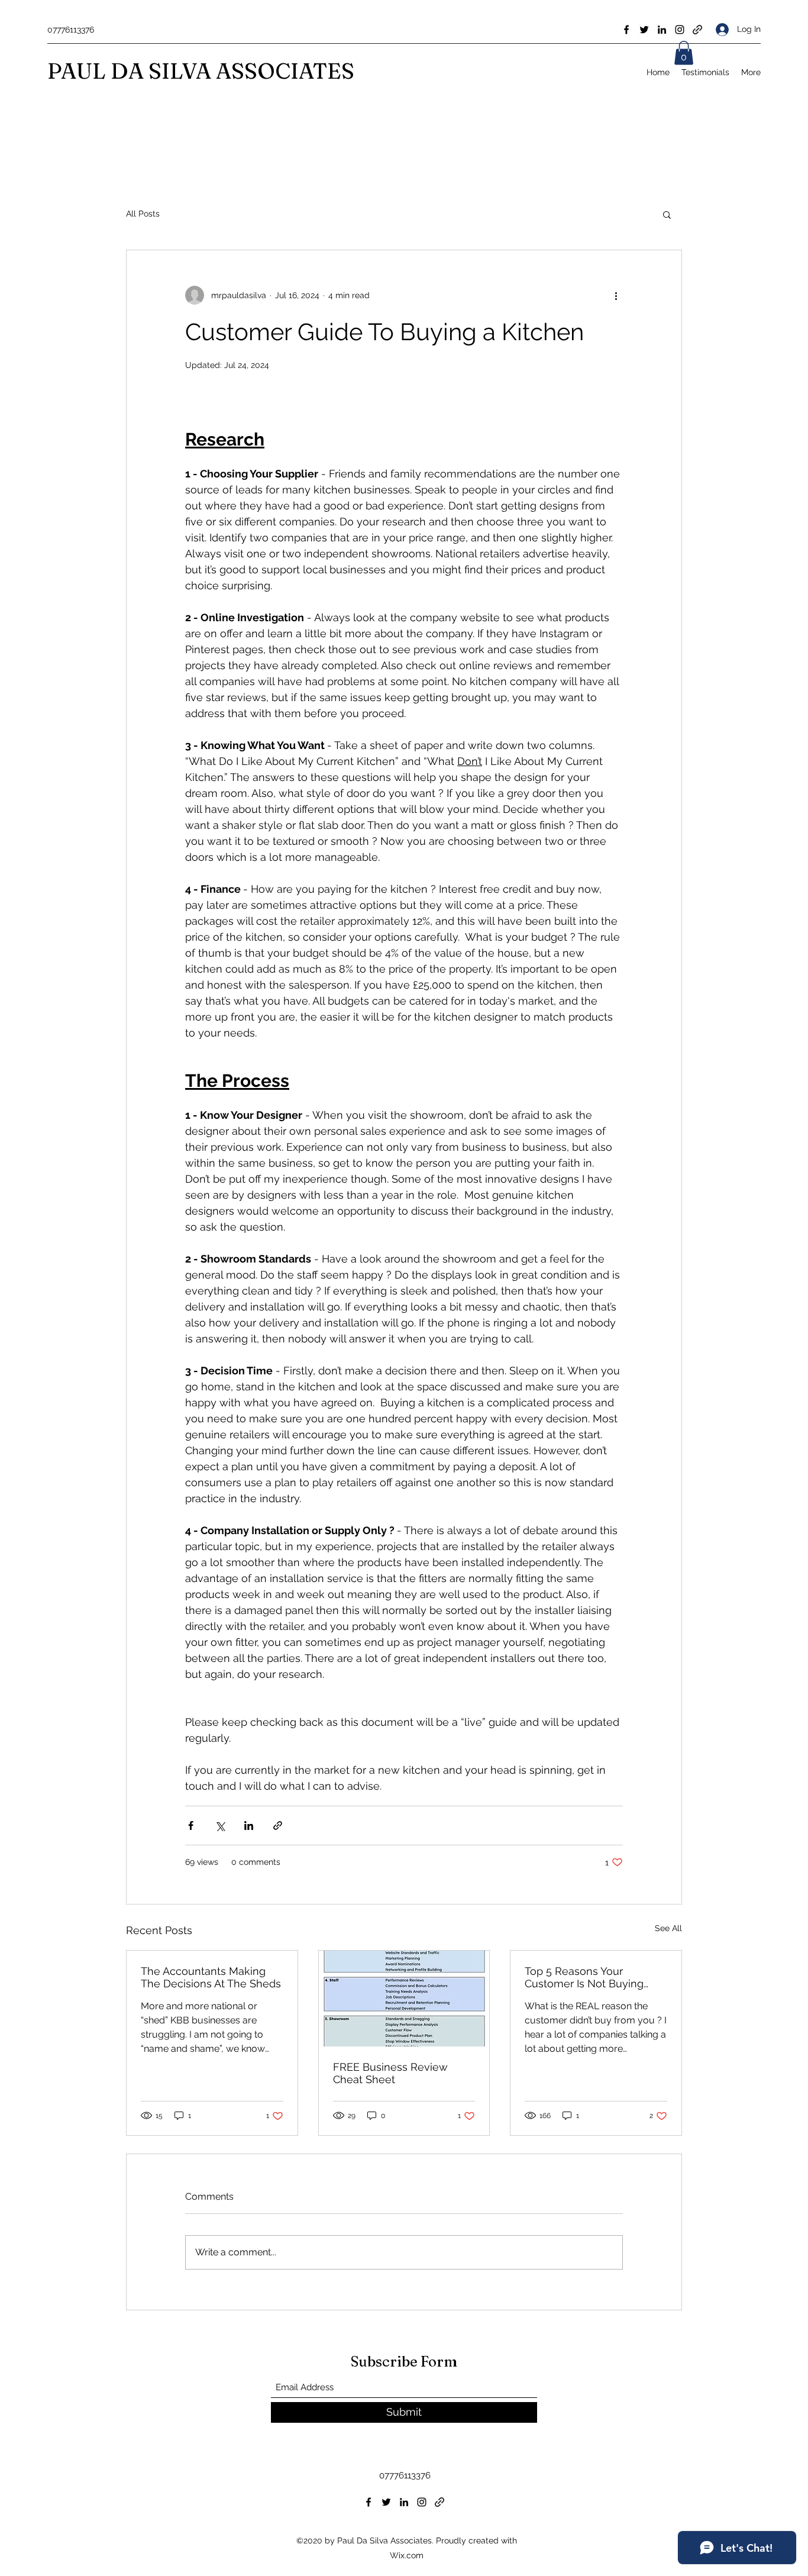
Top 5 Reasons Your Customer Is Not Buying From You (584, 1977)
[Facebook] (626, 30)
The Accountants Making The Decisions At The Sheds (211, 1977)
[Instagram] (680, 30)
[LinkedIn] (662, 30)
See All (668, 1928)
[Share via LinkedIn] (249, 1826)
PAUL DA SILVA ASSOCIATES (201, 71)
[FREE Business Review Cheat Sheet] (404, 1999)
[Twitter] (644, 30)
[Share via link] (278, 1826)
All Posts (143, 214)
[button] (684, 53)
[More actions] (616, 295)
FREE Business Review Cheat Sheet (390, 2073)
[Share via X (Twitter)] (220, 1826)
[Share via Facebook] (191, 1826)
